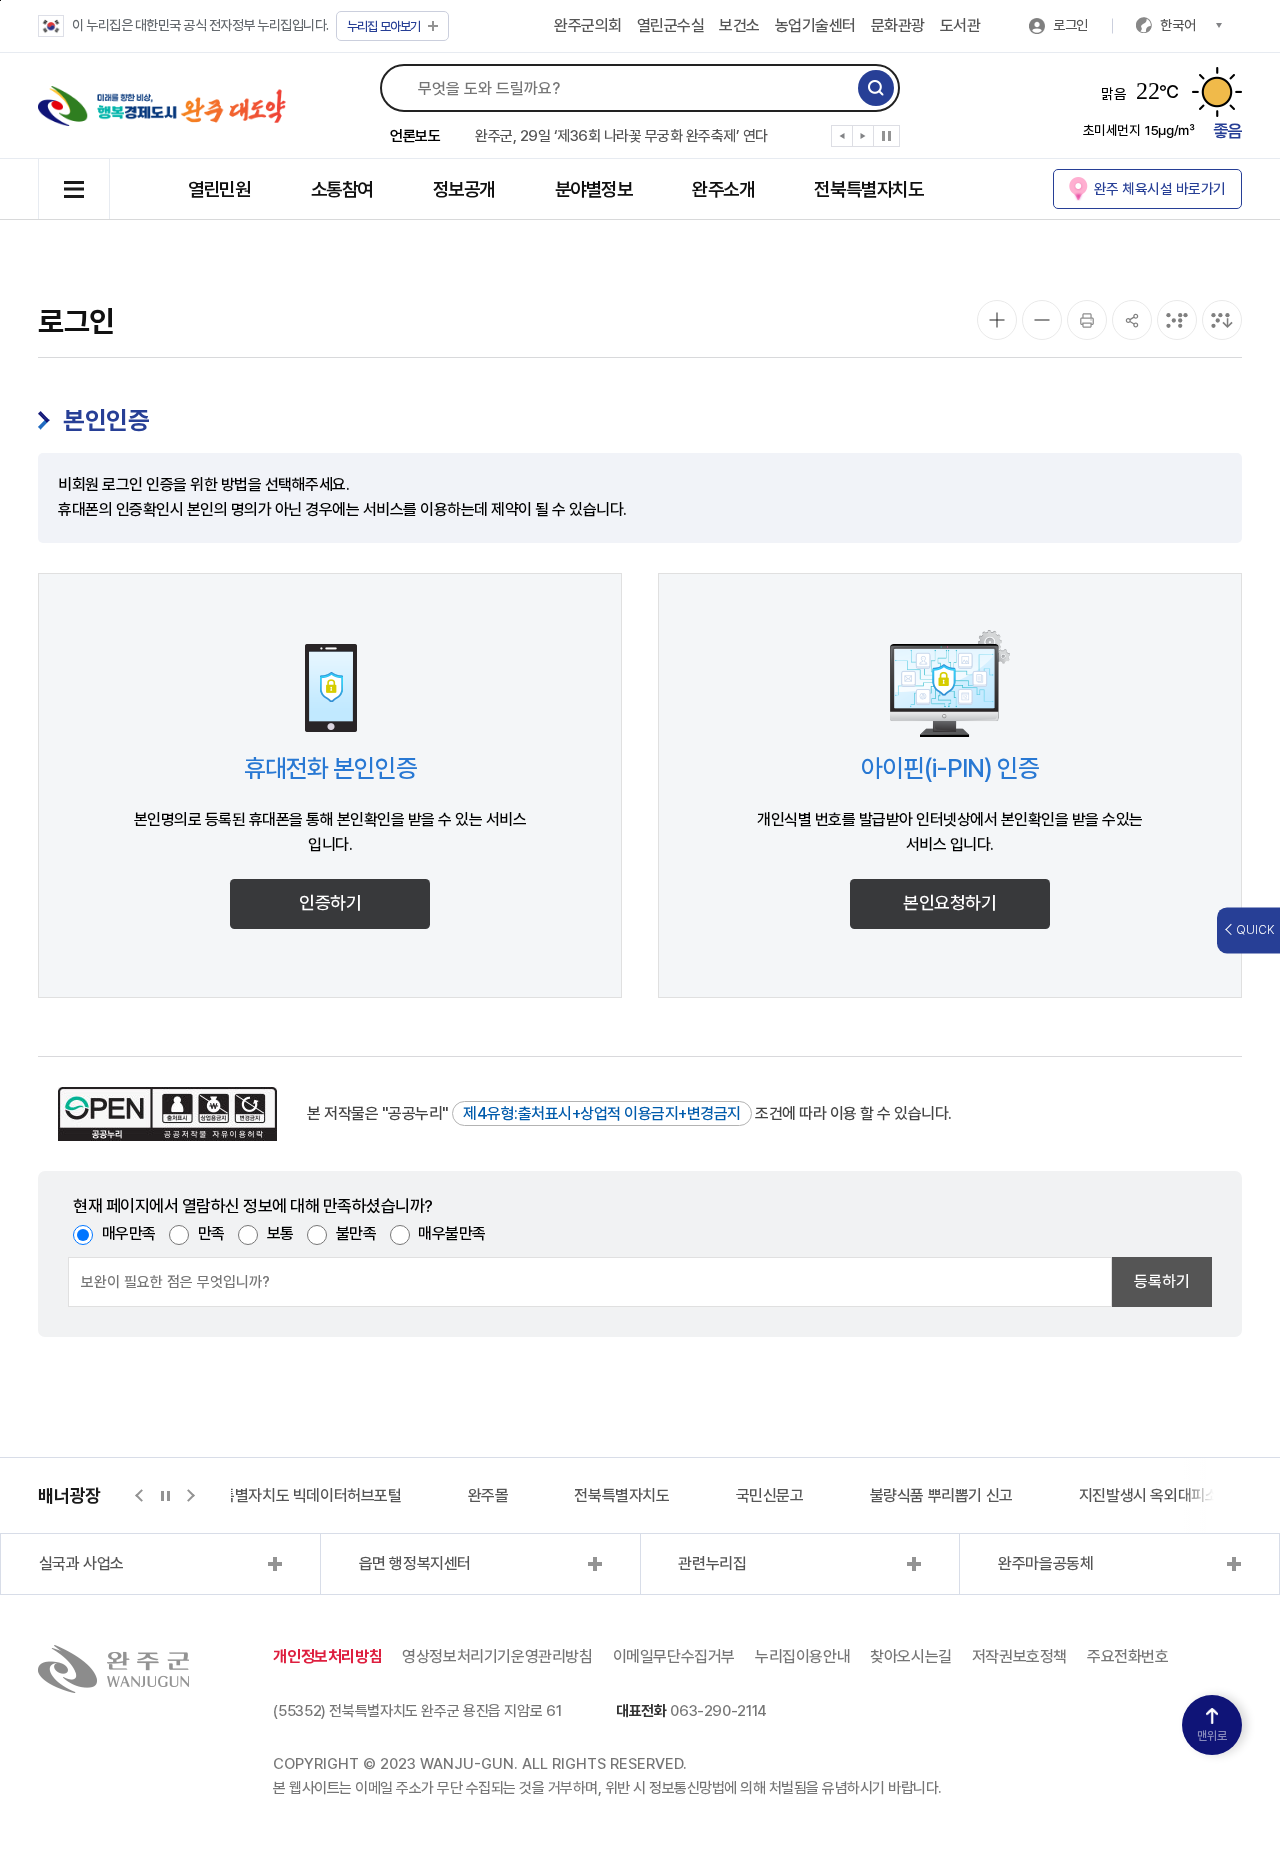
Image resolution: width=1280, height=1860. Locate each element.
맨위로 (1212, 1736)
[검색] (876, 88)
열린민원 (219, 189)
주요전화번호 (1128, 1656)
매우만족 (129, 1233)
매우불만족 (452, 1233)
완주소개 (723, 189)
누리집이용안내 (802, 1656)
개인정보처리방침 (327, 1656)
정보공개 (464, 189)
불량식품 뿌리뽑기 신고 (941, 1495)
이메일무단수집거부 (674, 1656)
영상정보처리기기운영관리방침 (497, 1656)
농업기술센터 (815, 25)
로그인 (1070, 25)
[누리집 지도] (74, 189)
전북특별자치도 (868, 189)
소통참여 (342, 189)
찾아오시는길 (911, 1656)
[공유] (1132, 320)
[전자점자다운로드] (1222, 320)
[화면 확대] (997, 320)
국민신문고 (770, 1495)
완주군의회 (588, 25)
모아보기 (383, 26)
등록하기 (1162, 1281)
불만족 (356, 1233)
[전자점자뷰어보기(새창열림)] (1177, 320)
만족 (211, 1233)
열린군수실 (671, 25)
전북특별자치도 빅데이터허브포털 (298, 1495)
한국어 (1178, 25)
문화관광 (898, 25)
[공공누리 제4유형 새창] (167, 1114)
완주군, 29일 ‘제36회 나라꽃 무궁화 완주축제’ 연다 (621, 136)
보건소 (739, 25)
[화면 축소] (1042, 320)
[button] (842, 140)
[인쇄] (1087, 320)
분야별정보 (594, 189)
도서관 (960, 25)
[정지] (886, 136)
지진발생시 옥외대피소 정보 (1164, 1495)
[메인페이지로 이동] (162, 106)
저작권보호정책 (1019, 1656)
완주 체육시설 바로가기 (1160, 188)
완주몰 (488, 1495)
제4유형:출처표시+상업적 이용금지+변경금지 (602, 1113)
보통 (280, 1233)
